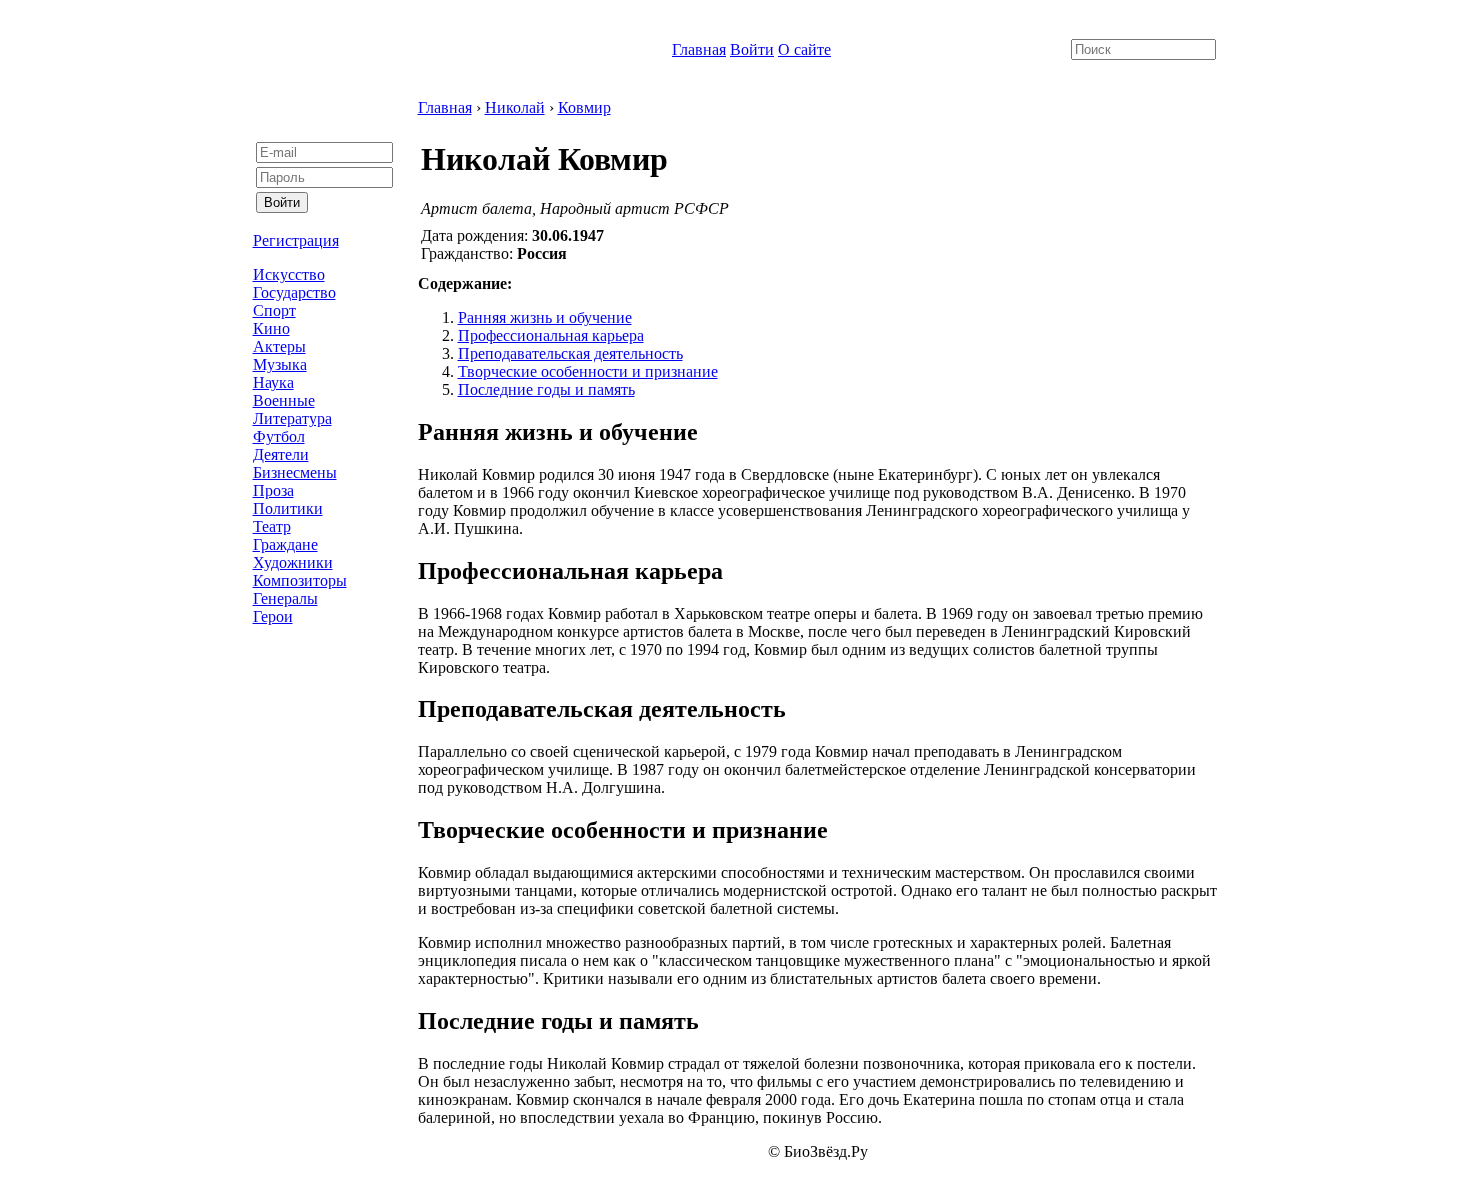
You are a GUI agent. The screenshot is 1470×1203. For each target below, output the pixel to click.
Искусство (289, 274)
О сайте (804, 49)
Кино (271, 328)
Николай (515, 107)
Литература (292, 418)
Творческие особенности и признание (588, 371)
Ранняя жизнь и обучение (545, 317)
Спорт (274, 310)
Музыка (280, 364)
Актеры (279, 346)
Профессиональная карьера (551, 335)
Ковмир (584, 107)
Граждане (285, 544)
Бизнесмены (295, 472)
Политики (288, 508)
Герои (273, 616)
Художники (293, 562)
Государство (294, 292)
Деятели (281, 454)
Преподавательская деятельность (570, 353)
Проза (273, 490)
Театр (272, 526)
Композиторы (300, 580)
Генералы (285, 598)
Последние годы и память (546, 389)
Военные (284, 400)
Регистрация (296, 240)
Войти (752, 49)
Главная (699, 49)
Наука (273, 382)
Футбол (279, 436)
